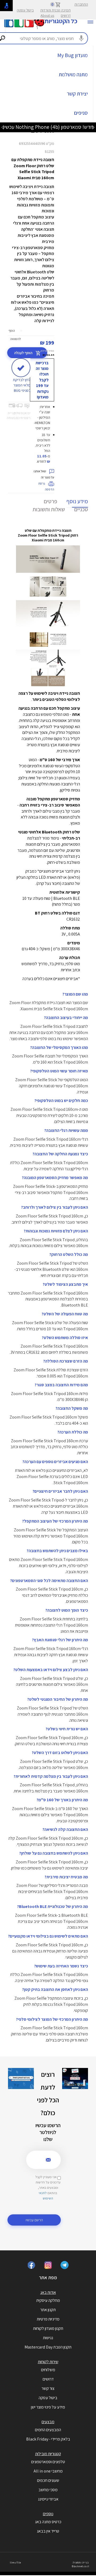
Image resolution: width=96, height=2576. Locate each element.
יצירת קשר (77, 94)
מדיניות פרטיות (48, 2319)
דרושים (66, 15)
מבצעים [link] (48, 2422)
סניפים (81, 113)
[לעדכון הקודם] (93, 127)
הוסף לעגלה (24, 353)
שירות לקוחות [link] (48, 2362)
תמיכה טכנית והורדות (55, 10)
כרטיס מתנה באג (48, 2522)
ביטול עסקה (25, 10)
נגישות (48, 2338)
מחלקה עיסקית (48, 2300)
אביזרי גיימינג (48, 2499)
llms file (15, 2563)
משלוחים (48, 2370)
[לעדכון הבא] (3, 127)
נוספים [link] (48, 2514)
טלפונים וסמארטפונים (48, 2462)
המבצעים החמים (48, 2430)
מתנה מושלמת (73, 74)
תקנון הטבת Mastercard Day (48, 2347)
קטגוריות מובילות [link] (48, 2454)
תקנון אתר (48, 2310)
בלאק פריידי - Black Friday (48, 2439)
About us (47, 15)
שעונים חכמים (48, 2480)
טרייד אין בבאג (48, 2531)
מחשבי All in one (48, 2471)
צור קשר (48, 2388)
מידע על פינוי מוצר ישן (48, 2407)
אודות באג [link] (48, 2292)
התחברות (81, 4)
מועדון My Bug (73, 55)
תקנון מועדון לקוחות (48, 2328)
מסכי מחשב (48, 2490)
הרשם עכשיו (34, 2220)
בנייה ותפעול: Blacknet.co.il (81, 2564)
